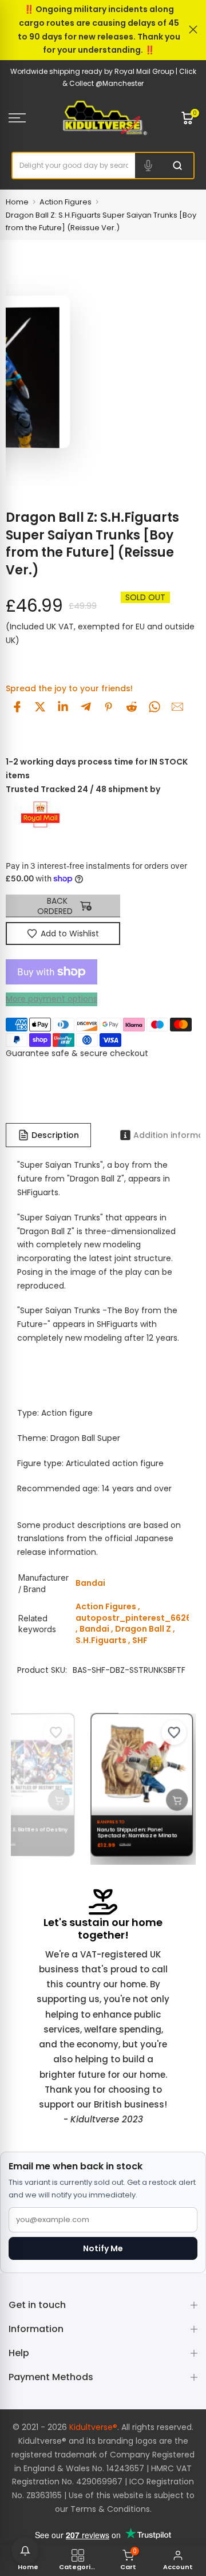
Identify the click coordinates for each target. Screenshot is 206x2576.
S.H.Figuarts (101, 1640)
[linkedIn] (63, 707)
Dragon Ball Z (143, 1629)
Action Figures (66, 202)
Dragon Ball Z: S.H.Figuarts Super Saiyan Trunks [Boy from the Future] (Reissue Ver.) (101, 221)
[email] (177, 707)
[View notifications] (25, 2551)
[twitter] (40, 707)
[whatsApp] (154, 707)
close (193, 29)
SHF (140, 1640)
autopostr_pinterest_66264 (136, 1618)
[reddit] (132, 707)
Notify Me (103, 2248)
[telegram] (86, 707)
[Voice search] (148, 166)
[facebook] (17, 707)
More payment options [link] (51, 999)
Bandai (94, 1629)
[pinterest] (109, 707)
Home (17, 202)
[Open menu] (29, 118)
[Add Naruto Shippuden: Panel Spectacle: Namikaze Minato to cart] (171, 1799)
